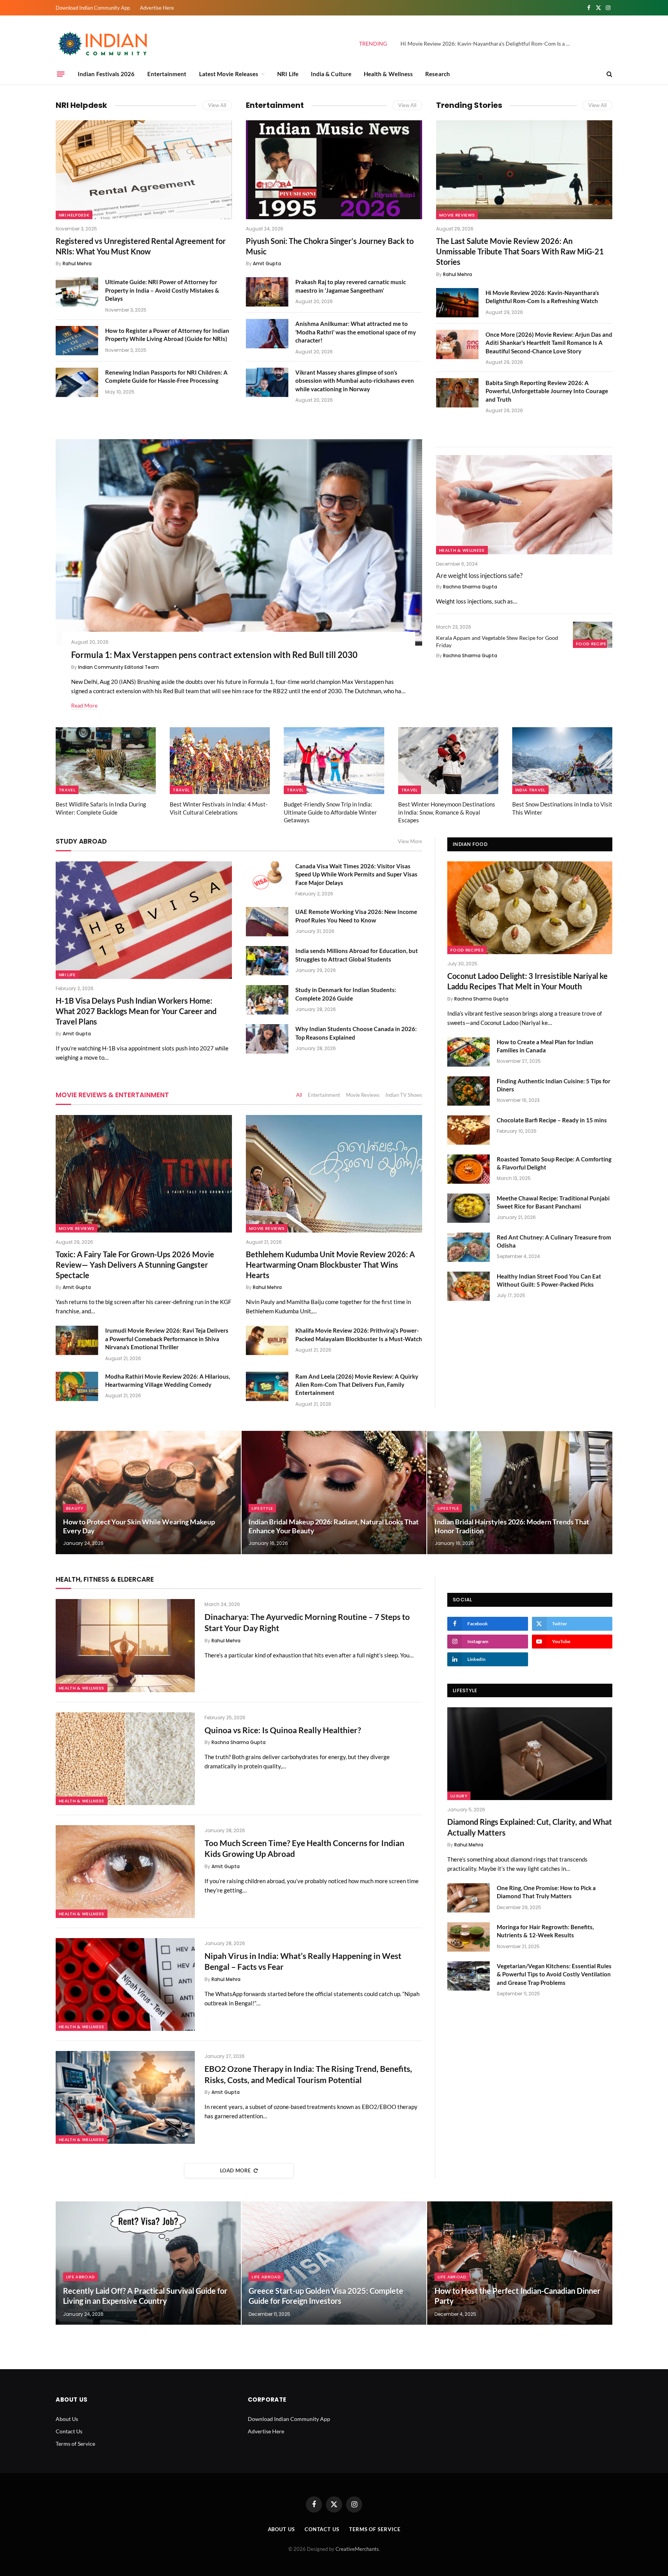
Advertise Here (157, 8)
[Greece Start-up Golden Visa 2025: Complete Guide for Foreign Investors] (334, 2263)
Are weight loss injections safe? (479, 575)
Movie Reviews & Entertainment (112, 1095)
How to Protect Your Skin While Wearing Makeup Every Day (139, 1526)
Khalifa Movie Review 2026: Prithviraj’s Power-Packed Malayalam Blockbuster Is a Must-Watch (359, 1334)
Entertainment (167, 74)
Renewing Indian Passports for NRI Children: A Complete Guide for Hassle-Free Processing (166, 376)
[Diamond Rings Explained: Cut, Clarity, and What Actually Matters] (530, 1754)
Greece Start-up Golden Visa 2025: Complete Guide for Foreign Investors (326, 2296)
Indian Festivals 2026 (106, 74)
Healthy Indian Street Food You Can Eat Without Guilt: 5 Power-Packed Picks (549, 1280)
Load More (235, 2170)
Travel (67, 790)
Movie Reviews (457, 215)
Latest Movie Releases (229, 74)
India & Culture (331, 74)
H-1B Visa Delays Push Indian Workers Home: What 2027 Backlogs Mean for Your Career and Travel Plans (136, 1011)
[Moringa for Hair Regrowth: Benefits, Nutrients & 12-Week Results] (469, 1937)
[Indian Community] (104, 44)
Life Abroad (81, 2277)
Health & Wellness (388, 74)
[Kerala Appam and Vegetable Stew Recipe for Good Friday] (593, 635)
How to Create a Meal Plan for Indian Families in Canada (545, 1046)
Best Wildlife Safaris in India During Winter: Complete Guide (101, 808)
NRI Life (288, 74)
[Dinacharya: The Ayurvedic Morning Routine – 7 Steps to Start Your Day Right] (125, 1645)
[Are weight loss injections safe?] (524, 505)
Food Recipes (593, 644)
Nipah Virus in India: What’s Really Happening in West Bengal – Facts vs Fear (303, 1961)
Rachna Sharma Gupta (470, 587)
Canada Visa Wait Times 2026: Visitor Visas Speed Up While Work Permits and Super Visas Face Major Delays (356, 874)
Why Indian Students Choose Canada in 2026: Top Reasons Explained (356, 1033)
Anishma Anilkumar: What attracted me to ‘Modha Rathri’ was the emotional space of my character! (356, 332)
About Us (67, 2419)
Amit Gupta (267, 263)
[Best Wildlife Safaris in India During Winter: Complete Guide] (106, 761)
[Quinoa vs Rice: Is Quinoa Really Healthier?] (125, 1759)
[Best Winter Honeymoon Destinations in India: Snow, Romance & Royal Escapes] (448, 761)
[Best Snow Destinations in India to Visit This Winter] (562, 761)
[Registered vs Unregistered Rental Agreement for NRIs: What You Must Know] (144, 170)
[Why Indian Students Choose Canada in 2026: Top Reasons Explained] (267, 1039)
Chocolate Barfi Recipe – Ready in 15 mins (552, 1120)
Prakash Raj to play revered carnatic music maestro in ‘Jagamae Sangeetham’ (351, 286)
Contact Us (69, 2431)
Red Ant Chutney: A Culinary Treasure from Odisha (554, 1241)
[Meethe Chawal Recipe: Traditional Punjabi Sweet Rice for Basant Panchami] (469, 1208)
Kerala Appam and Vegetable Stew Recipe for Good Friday (497, 641)
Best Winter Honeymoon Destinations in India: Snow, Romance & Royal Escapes (447, 812)
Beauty (75, 1508)
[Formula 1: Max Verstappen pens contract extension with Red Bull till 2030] (239, 542)
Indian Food (470, 844)
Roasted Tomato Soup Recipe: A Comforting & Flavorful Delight (554, 1163)
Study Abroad (81, 841)
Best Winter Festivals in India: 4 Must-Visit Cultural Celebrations (219, 808)
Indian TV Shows (404, 1095)
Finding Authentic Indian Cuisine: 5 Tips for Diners (554, 1085)
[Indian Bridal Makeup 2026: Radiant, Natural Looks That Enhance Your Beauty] (334, 1493)
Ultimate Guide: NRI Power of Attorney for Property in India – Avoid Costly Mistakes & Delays (162, 290)
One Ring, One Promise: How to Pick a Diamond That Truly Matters (546, 1892)
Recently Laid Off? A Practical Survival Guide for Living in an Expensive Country (145, 2296)
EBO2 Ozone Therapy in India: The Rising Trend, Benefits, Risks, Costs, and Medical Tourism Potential (308, 2074)
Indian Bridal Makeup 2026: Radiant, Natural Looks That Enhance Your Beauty (334, 1526)
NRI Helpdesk (81, 105)
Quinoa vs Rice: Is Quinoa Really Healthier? (283, 1730)
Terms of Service (75, 2444)
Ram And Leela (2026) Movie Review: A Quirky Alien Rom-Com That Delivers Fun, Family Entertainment (357, 1385)
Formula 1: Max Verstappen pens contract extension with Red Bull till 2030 (214, 655)
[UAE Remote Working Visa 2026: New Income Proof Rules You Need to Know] (267, 922)
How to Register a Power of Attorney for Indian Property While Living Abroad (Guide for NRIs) (167, 335)
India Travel (530, 790)
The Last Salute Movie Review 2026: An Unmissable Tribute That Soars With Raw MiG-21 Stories (520, 251)
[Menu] (61, 74)
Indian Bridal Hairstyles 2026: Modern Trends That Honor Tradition (512, 1526)
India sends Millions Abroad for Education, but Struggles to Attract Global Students (357, 955)
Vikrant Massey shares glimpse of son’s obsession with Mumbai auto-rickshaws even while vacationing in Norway (355, 381)
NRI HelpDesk (74, 215)
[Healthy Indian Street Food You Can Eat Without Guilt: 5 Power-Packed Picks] (469, 1286)
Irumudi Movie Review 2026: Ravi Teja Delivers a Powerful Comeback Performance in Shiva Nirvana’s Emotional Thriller (167, 1339)
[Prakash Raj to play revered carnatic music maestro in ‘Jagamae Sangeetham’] (267, 292)
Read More (84, 705)
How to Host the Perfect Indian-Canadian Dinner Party (517, 2296)
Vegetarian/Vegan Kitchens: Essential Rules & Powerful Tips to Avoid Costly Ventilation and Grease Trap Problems (554, 1974)
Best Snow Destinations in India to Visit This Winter (562, 808)
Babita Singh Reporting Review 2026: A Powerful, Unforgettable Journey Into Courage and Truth (547, 391)
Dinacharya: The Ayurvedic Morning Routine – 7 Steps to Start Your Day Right (307, 1622)
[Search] (609, 74)
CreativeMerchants (357, 2549)
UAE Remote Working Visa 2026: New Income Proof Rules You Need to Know (356, 916)
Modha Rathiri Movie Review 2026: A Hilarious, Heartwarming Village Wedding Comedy (168, 1380)
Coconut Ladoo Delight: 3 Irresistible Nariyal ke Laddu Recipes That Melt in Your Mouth (527, 981)
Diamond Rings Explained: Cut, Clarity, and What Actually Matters (530, 1827)
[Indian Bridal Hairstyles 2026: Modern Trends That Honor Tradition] (520, 1493)
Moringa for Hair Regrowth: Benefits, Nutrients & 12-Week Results (545, 1931)
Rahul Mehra (77, 263)
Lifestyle (262, 1508)
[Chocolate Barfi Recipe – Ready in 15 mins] (469, 1130)
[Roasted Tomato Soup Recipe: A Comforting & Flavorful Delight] (469, 1169)
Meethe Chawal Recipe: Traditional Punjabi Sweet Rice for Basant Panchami (553, 1202)
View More (410, 841)
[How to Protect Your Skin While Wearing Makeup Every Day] (148, 1493)
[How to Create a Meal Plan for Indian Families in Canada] (469, 1052)
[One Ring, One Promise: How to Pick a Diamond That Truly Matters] (469, 1898)
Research (438, 74)
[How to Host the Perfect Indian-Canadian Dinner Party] (520, 2263)
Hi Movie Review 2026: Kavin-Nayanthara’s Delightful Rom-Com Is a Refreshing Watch (487, 43)
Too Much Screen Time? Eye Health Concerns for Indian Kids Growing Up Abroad (304, 1848)
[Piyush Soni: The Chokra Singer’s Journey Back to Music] (334, 170)
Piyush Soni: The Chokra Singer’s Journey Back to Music (330, 246)
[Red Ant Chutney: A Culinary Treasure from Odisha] (469, 1247)
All (299, 1095)
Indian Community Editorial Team (118, 667)
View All (217, 105)
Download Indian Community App (93, 8)
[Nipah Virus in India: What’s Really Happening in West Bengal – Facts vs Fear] (125, 1984)
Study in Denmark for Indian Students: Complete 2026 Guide (346, 994)
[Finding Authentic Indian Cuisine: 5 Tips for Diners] (469, 1091)
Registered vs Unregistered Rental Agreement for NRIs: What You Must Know (141, 246)
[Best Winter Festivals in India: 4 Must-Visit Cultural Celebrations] (220, 761)
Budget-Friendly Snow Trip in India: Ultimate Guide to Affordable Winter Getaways (330, 812)
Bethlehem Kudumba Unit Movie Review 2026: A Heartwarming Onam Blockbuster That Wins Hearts (330, 1265)
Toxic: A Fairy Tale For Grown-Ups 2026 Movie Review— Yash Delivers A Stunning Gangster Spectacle (135, 1265)
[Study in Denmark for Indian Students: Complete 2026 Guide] (267, 1000)
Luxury (459, 1796)
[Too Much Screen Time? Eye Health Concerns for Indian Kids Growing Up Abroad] (125, 1872)
